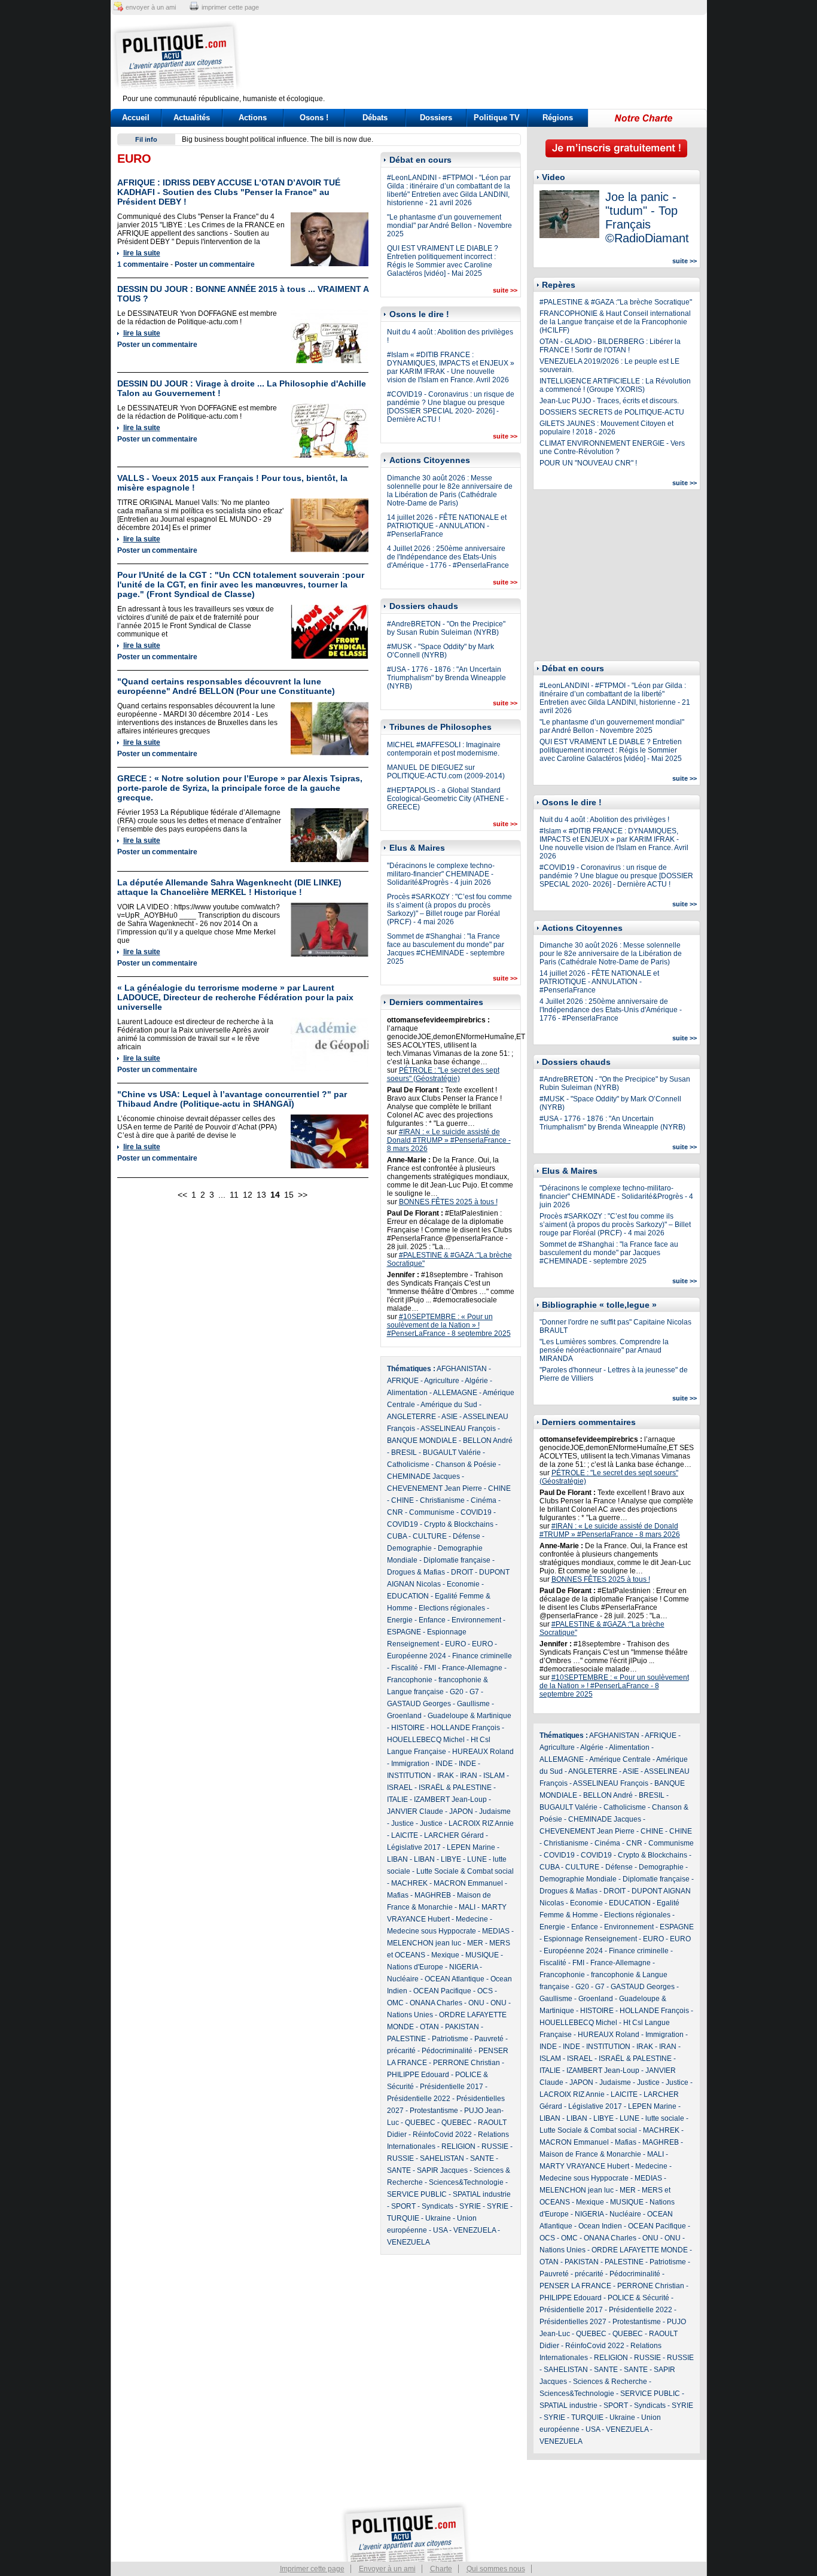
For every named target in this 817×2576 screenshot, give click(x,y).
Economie (463, 1584)
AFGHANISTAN (462, 1369)
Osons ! (314, 118)
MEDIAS (496, 1931)
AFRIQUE (403, 1381)
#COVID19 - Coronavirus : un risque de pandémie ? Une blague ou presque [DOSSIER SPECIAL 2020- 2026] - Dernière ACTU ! (451, 407)
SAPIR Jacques (442, 2170)
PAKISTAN (462, 2027)
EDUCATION (408, 1596)
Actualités (192, 118)
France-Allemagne (472, 1668)
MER (475, 1943)
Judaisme (495, 1811)
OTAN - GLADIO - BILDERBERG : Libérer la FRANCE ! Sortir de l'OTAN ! (610, 346)
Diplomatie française (457, 1560)
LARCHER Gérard (454, 1835)
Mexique (445, 1955)
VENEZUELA (475, 2230)
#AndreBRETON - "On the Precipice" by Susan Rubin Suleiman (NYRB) (446, 628)
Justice (403, 1823)
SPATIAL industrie (482, 2194)
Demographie (409, 1548)
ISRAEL (400, 1788)
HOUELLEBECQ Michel (426, 1740)
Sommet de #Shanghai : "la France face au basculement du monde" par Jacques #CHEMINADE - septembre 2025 (446, 949)
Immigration (410, 1764)
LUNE (477, 1859)
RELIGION (458, 2146)
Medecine (472, 1919)
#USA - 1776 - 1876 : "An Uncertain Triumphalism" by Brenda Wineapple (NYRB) (446, 678)
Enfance (432, 1620)
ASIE (449, 1417)
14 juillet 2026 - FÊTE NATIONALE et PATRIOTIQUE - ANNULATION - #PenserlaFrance (447, 526)
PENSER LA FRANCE (575, 2286)
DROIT (462, 1572)
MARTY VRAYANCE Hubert (584, 2166)
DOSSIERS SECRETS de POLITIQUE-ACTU (612, 412)
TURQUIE (403, 2218)
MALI (467, 1907)
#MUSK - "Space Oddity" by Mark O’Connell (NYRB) (440, 651)
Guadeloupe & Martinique (470, 1716)
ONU (476, 2003)
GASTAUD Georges (419, 1704)
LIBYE (451, 1859)
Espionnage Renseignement (590, 1939)
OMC (395, 2003)
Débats (375, 118)
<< (182, 1195)
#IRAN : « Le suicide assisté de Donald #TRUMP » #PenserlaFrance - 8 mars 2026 (449, 1140)
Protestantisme (434, 2111)
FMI (430, 1668)
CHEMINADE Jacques (423, 1476)
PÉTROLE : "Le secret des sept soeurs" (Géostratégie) (443, 1074)
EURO (455, 1644)
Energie (400, 1620)
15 (289, 1195)
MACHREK (409, 1883)
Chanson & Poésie (466, 1464)
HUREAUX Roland (483, 1752)
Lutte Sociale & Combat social (465, 1871)
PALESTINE (406, 2039)
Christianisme (442, 1500)
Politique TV (497, 118)
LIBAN (397, 1859)
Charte (441, 2569)
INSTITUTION (409, 1776)
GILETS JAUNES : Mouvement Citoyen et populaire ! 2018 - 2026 (606, 428)
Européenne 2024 (417, 1656)
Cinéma (484, 1500)
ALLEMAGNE (455, 1393)
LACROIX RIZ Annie (481, 1823)
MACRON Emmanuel (468, 1883)
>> (303, 1195)
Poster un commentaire (215, 264)
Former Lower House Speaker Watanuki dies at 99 (264, 139)
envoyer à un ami (151, 7)
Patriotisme (450, 2039)
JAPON (461, 1811)
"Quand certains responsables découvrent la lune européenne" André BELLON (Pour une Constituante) (226, 686)
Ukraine (438, 2218)
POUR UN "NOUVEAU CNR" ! (588, 463)
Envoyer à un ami (387, 2569)
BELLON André (488, 1441)
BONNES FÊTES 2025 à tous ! (448, 1202)
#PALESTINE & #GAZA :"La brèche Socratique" (616, 302)
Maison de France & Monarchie (590, 2154)
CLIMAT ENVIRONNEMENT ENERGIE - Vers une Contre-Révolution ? (612, 447)
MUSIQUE (482, 1955)
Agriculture (442, 1381)
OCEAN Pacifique (442, 1991)
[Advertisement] (483, 57)
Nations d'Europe (415, 1967)
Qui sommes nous (496, 2569)
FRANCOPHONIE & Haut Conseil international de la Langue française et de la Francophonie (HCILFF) (615, 322)
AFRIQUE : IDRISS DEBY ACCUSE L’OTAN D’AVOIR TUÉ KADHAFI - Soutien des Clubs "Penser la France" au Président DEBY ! (229, 192)
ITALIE (397, 1799)
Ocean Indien (600, 2226)
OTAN (429, 2027)
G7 (474, 1692)
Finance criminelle (482, 1656)
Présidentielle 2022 (419, 2099)
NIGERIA (464, 1967)
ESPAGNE (404, 1632)
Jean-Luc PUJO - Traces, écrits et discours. (609, 401)
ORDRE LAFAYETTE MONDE (640, 2250)
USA (440, 2230)
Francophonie (410, 1680)
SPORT (403, 2206)
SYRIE (470, 2206)
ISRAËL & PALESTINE (455, 1788)
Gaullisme (473, 1704)
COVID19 (476, 1512)
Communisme (432, 1512)
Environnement (476, 1620)
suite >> (505, 290)
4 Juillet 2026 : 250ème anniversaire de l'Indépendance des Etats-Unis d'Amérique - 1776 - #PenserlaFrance (448, 557)
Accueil (136, 118)
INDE (444, 1764)
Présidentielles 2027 (573, 2322)
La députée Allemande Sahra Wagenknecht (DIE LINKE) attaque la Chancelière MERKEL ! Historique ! (229, 887)
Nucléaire (403, 1979)
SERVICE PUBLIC (417, 2194)
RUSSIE (495, 2146)
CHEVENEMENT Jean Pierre (435, 1488)
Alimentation (407, 1393)
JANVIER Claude (415, 1811)
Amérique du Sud (449, 1405)
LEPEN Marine (471, 1847)
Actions (253, 118)
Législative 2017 (414, 1847)
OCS (485, 1991)
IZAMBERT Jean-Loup (450, 1799)
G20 (457, 1692)
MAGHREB (433, 1895)
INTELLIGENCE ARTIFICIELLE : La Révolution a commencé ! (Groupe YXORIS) (615, 385)
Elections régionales (452, 1608)
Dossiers (436, 118)
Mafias (398, 1895)
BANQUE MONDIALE (422, 1441)
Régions (558, 118)
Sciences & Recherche (610, 2382)
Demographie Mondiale (578, 1879)
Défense (467, 1536)
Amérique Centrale (620, 1759)
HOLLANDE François (465, 1728)
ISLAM (494, 1776)
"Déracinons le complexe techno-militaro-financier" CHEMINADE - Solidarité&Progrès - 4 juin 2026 (441, 874)
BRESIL (404, 1453)
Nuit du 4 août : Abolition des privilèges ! (604, 820)
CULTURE (430, 1536)
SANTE (482, 2158)
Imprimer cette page (312, 2569)
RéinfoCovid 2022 (442, 2135)
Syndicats (438, 2206)
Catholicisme (408, 1464)
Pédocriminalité (447, 2051)
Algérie (476, 1381)
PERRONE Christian (467, 2063)
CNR (395, 1512)
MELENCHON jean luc (424, 1943)
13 (261, 1195)
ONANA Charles (436, 2003)
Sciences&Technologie (466, 2182)
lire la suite (142, 253)
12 (248, 1195)
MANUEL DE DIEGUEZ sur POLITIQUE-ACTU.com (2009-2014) (446, 772)
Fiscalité (405, 1668)
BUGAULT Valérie (452, 1453)
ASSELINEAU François (458, 1429)
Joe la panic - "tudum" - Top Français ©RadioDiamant (647, 217)
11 (234, 1195)
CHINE (499, 1488)
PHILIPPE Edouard (418, 2075)
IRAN (469, 1776)
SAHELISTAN (442, 2158)
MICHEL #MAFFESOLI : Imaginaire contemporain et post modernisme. (444, 749)
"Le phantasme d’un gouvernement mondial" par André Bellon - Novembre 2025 (449, 226)
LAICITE (405, 1835)
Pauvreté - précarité (571, 2274)
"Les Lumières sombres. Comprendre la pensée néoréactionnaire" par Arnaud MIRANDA (604, 1350)
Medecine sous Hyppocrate (432, 1931)
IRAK (446, 1776)
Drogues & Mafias (416, 1572)
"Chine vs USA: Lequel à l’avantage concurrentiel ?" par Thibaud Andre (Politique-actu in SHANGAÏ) (232, 1099)
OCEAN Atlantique (455, 1979)
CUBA (397, 1536)
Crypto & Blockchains (459, 1524)
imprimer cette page (230, 7)
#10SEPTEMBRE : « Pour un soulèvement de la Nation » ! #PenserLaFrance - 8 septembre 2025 (449, 1325)
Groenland (404, 1716)
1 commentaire (143, 264)
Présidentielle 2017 (452, 2087)
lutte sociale (665, 2118)
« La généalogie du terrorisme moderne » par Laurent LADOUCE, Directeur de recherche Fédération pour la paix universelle (235, 997)
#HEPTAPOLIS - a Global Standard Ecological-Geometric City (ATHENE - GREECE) (448, 799)
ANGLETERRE (411, 1417)
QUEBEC (420, 2123)
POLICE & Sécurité (638, 2298)
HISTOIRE (408, 1728)
